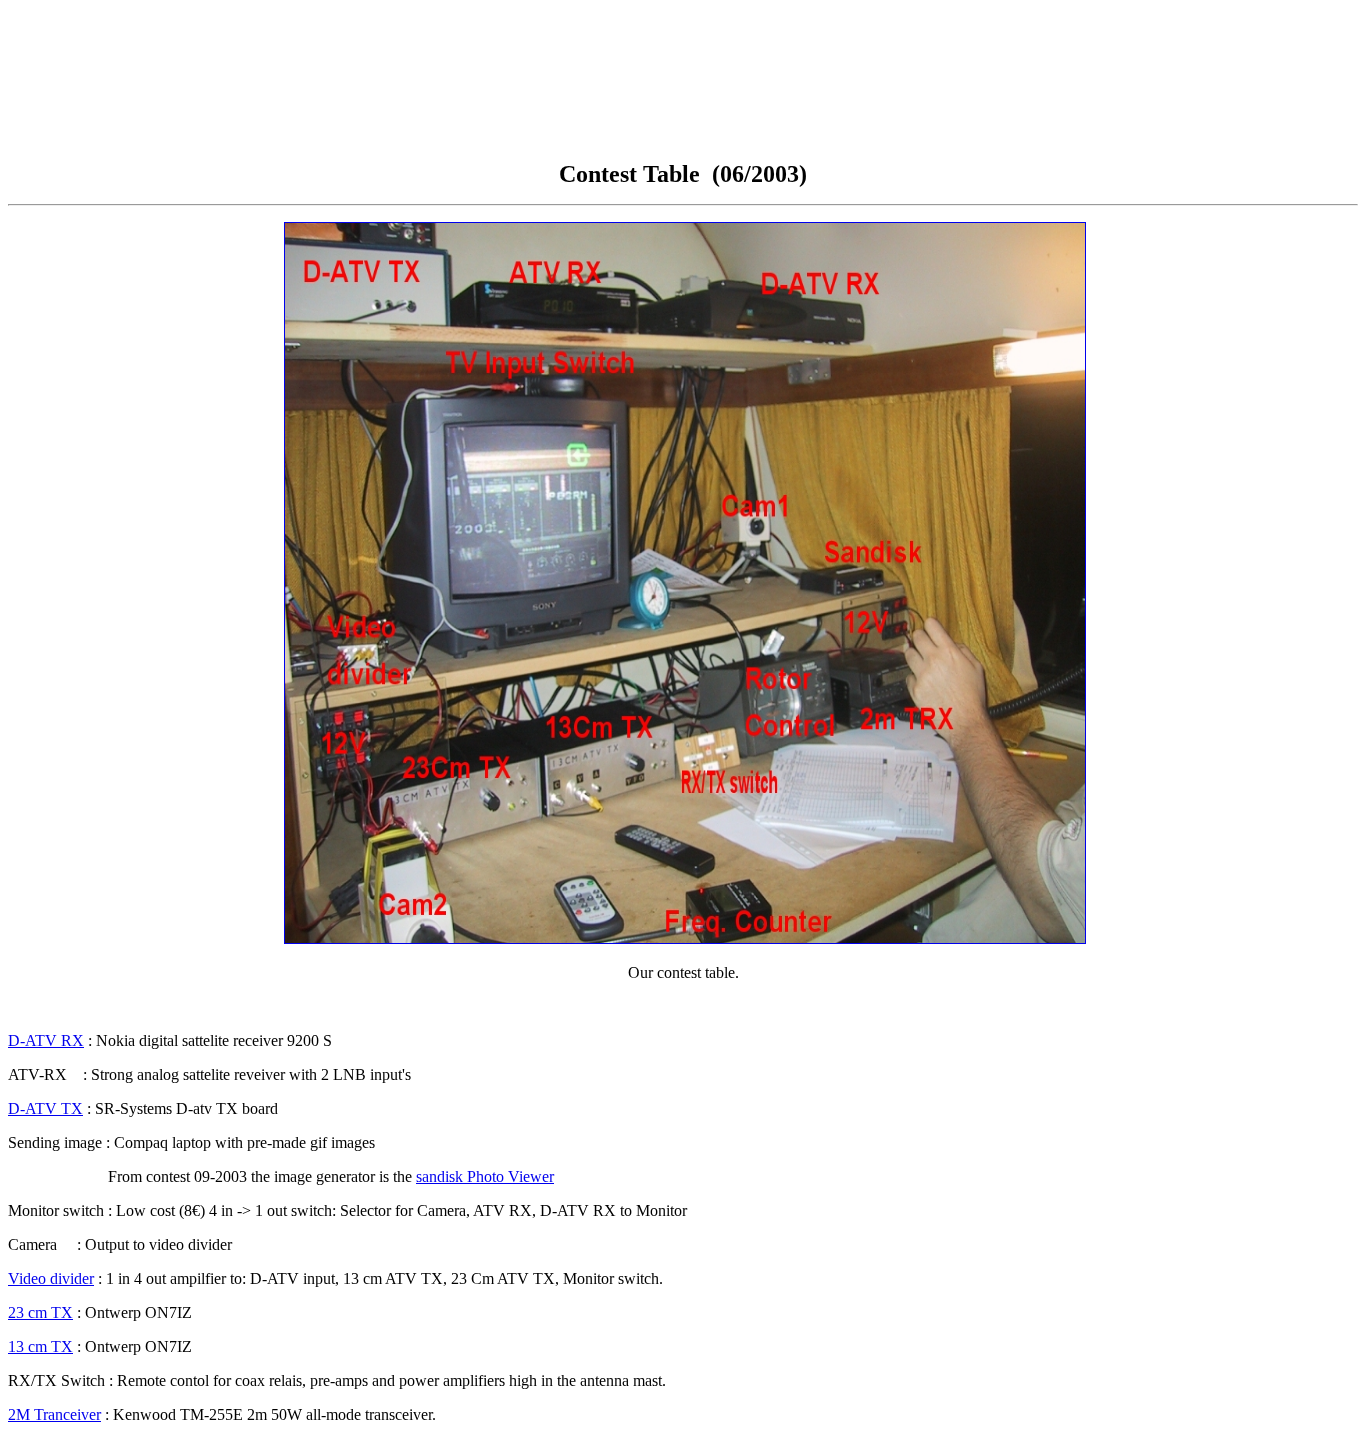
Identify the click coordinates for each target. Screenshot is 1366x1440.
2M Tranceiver (54, 1414)
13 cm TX (40, 1346)
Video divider (51, 1278)
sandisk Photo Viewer (485, 1176)
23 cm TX (40, 1312)
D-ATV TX (45, 1108)
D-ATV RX (46, 1040)
